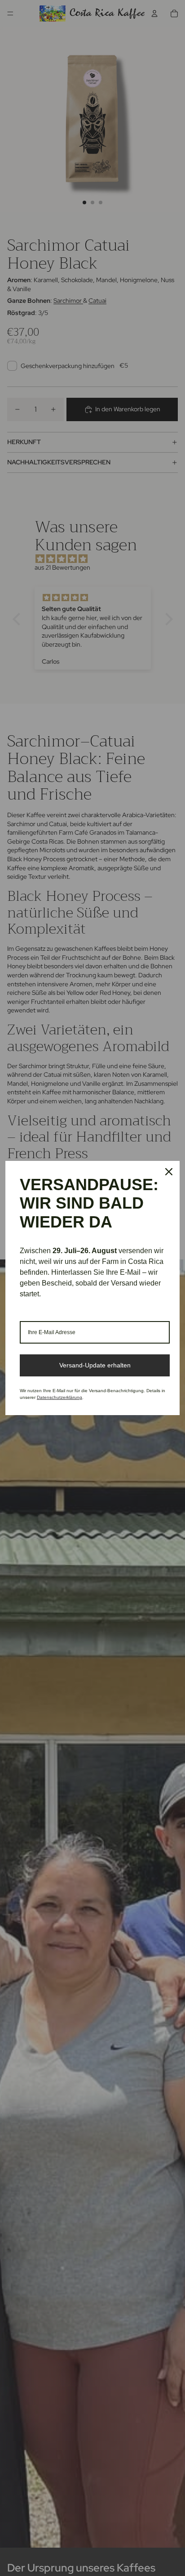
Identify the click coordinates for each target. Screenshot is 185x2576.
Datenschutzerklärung (59, 1397)
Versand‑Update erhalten (95, 1365)
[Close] (169, 1172)
